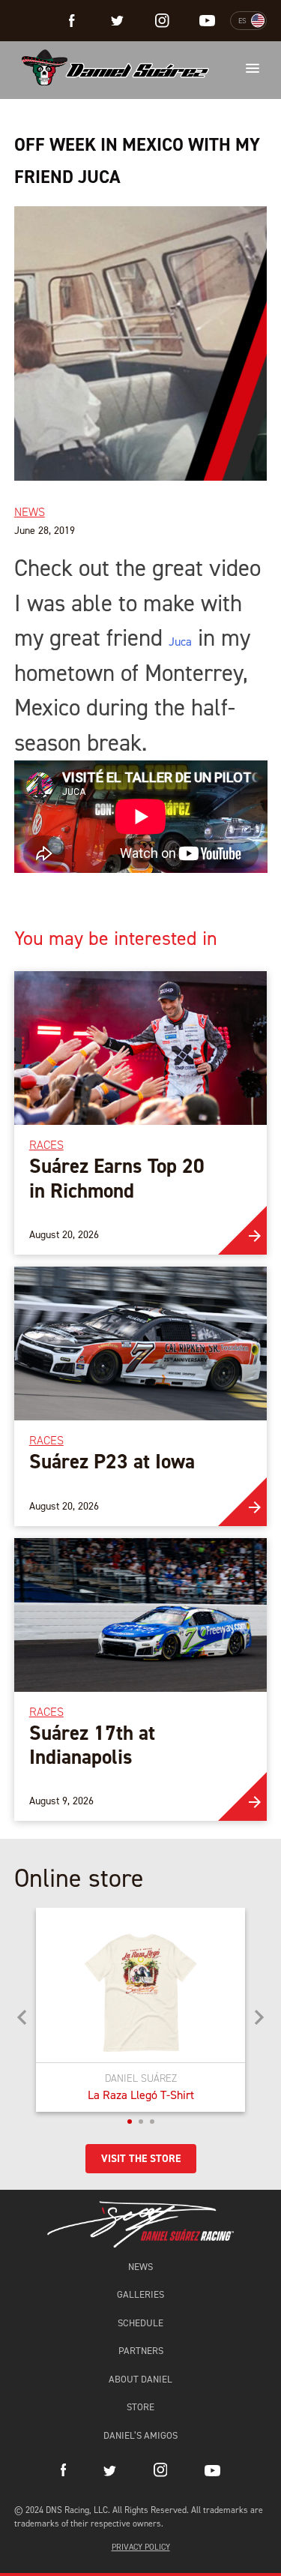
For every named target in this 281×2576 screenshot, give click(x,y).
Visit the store (141, 2159)
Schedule (140, 2323)
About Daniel (140, 2379)
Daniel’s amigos (140, 2435)
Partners (141, 2351)
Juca (180, 642)
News (140, 2267)
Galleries (140, 2294)
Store (140, 2407)
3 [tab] (152, 2122)
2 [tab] (141, 2122)
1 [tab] (130, 2122)
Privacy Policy (141, 2547)
